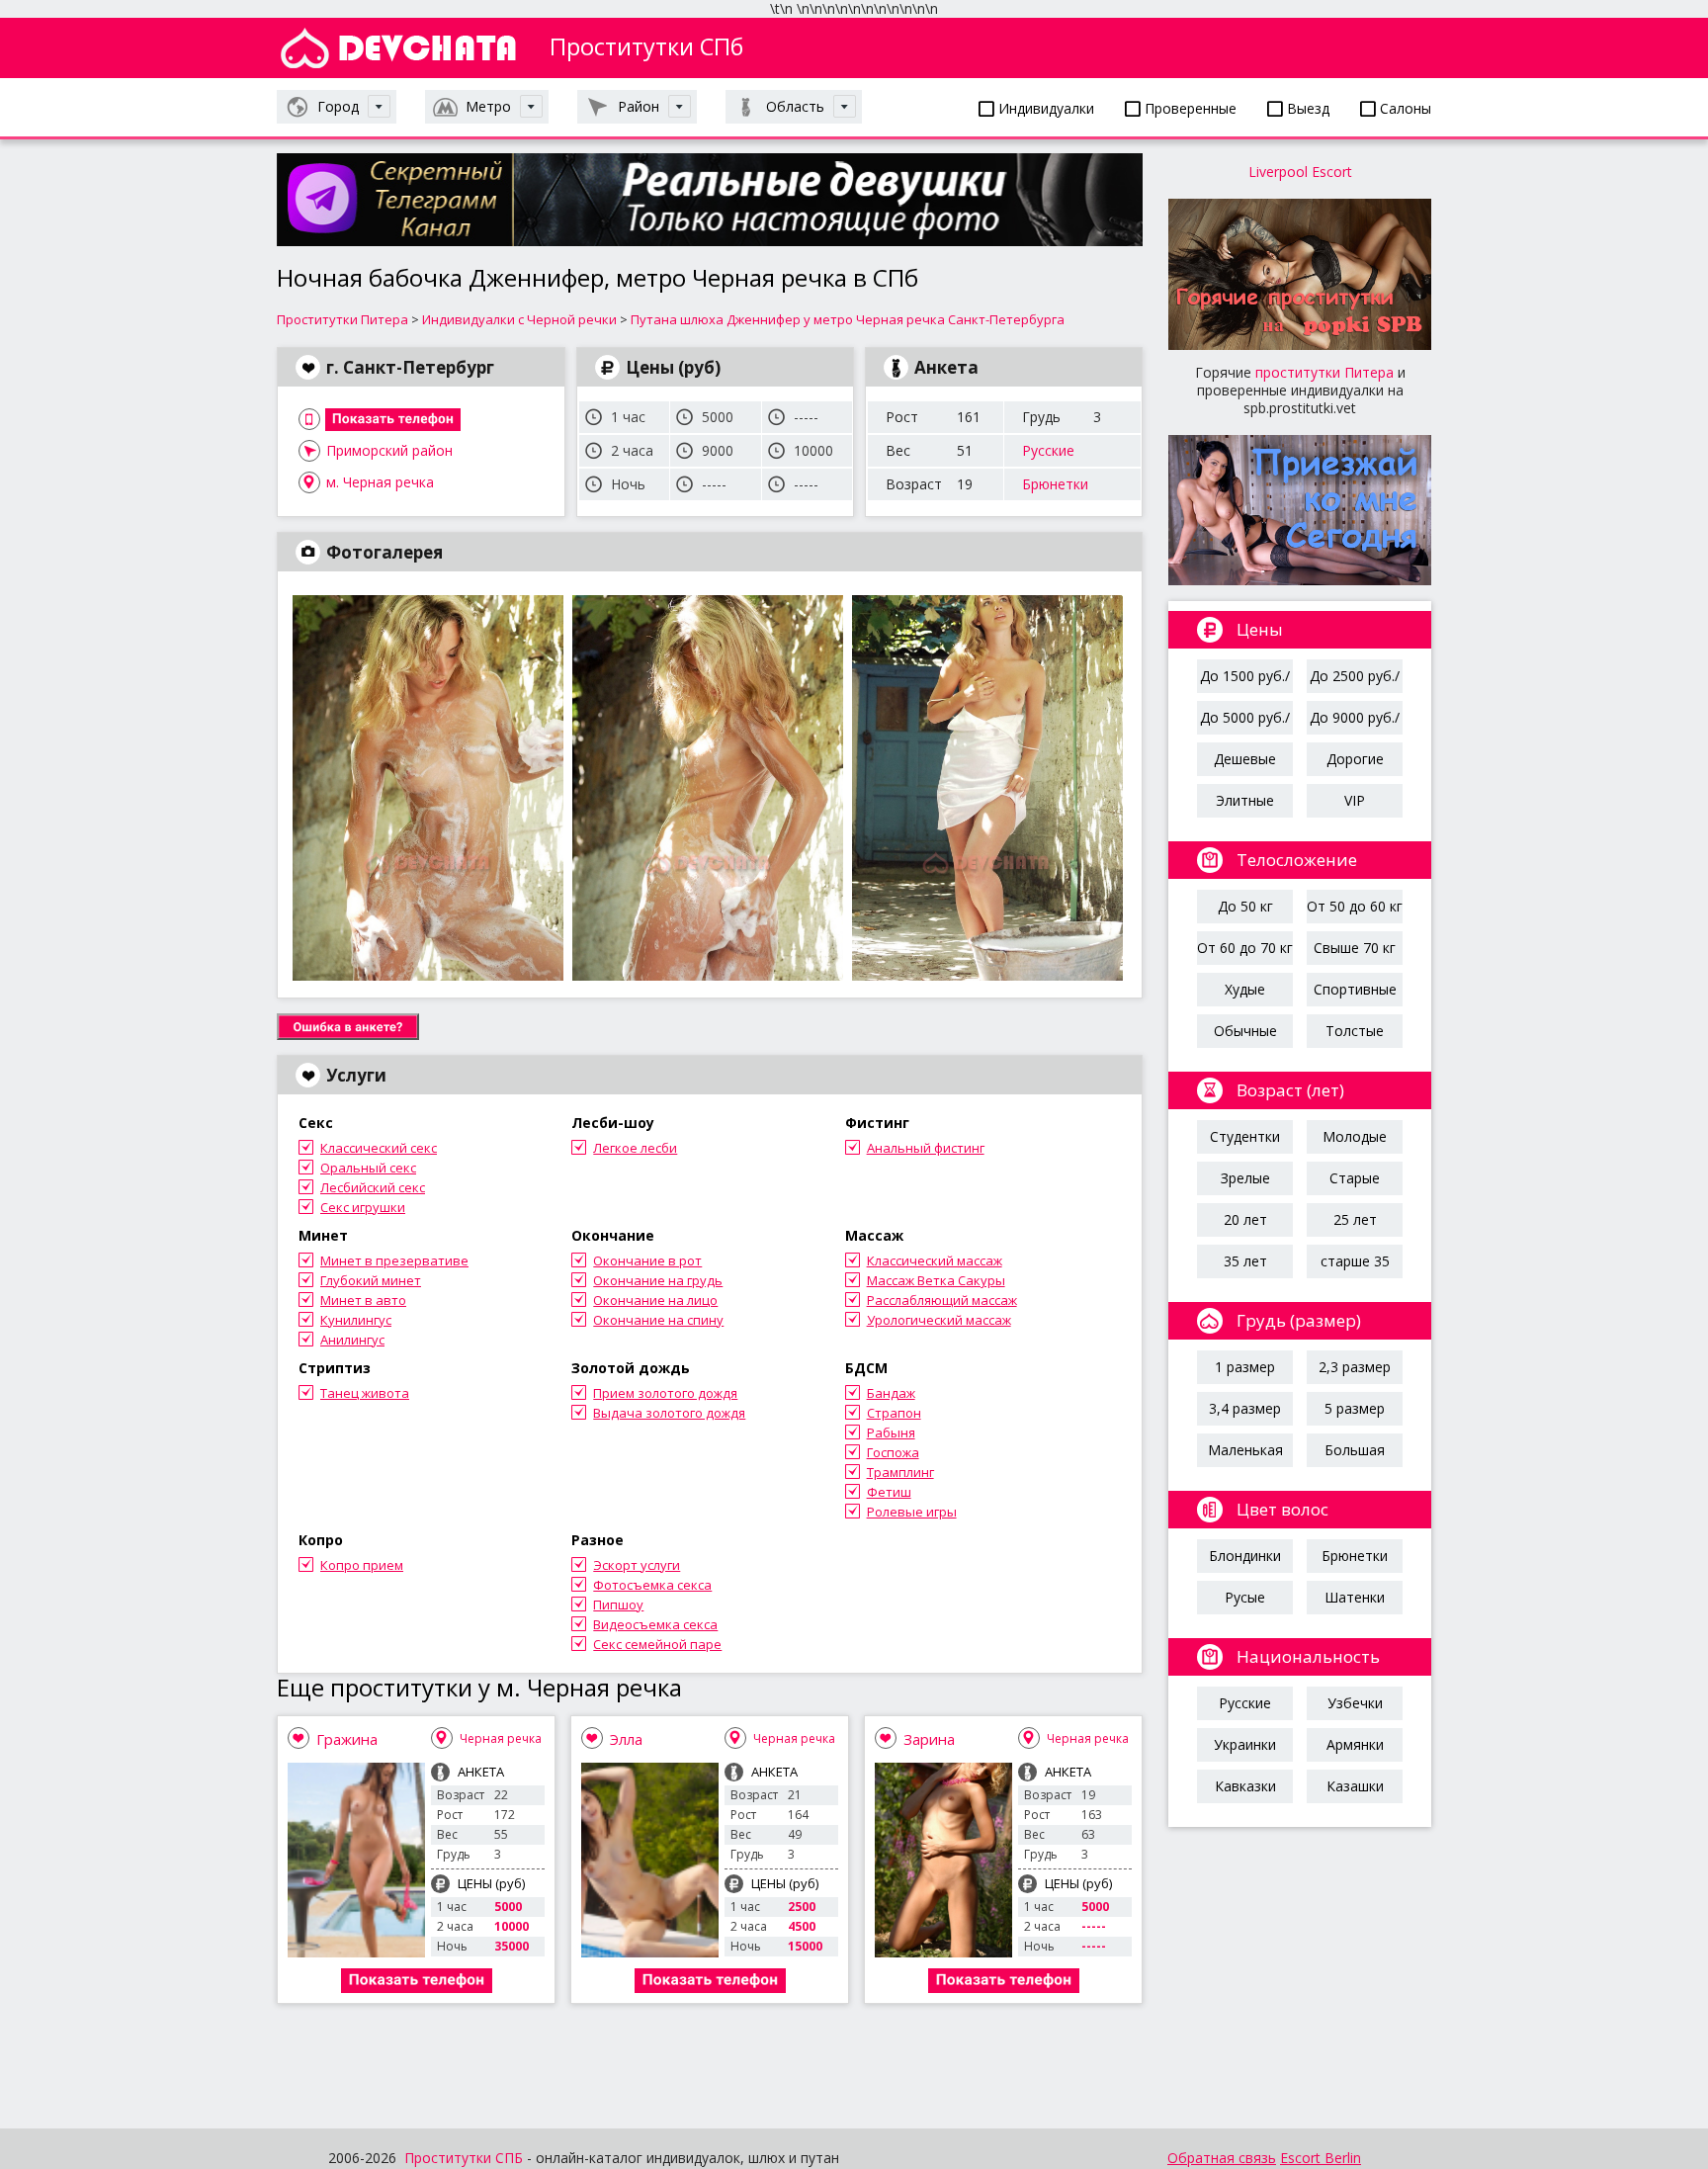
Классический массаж (935, 1260)
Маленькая (1245, 1450)
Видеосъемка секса (655, 1624)
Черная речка (501, 1738)
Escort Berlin (1321, 2158)
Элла (626, 1739)
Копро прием (362, 1565)
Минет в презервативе (394, 1260)
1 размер (1245, 1367)
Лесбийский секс (373, 1187)
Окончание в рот (647, 1260)
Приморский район (389, 450)
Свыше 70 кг (1355, 948)
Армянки (1355, 1744)
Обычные (1245, 1031)
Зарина (929, 1739)
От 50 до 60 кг (1355, 906)
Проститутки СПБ (464, 2158)
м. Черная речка (380, 482)
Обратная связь (1222, 2158)
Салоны (1404, 108)
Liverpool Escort (1300, 172)
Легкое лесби (635, 1148)
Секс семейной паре (657, 1644)
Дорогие (1355, 759)
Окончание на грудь (658, 1280)
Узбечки (1355, 1703)
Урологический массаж (939, 1320)
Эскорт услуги (637, 1565)
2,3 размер (1355, 1367)
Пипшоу (618, 1605)
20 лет (1245, 1219)
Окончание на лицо (655, 1300)
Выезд (1306, 108)
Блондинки (1245, 1556)
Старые (1355, 1178)
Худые (1245, 989)
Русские (1048, 450)
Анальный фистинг (926, 1148)
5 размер (1355, 1408)
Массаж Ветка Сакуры (936, 1280)
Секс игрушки (363, 1207)
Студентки (1245, 1136)
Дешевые (1245, 759)
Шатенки (1355, 1597)
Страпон (894, 1413)
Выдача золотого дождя (669, 1413)
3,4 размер (1245, 1408)
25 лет (1355, 1219)
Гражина (347, 1739)
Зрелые (1245, 1178)
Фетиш (889, 1492)
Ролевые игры (912, 1512)
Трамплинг (900, 1472)
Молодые (1355, 1136)
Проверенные (1189, 108)
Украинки (1245, 1744)
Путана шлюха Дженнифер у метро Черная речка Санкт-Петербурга (848, 319)
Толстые (1355, 1031)
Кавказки (1245, 1786)
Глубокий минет (371, 1280)
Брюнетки (1055, 484)
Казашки (1355, 1786)
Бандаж (891, 1393)
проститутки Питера (1324, 372)
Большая (1355, 1450)
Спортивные (1355, 989)
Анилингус (352, 1340)
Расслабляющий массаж (942, 1300)
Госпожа (893, 1452)
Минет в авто (363, 1300)
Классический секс (379, 1148)
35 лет (1245, 1261)
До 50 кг (1245, 906)
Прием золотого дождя (665, 1393)
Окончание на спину (658, 1320)
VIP (1355, 800)
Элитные (1245, 800)
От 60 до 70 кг (1245, 948)
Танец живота (365, 1393)
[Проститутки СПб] (398, 48)
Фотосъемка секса (652, 1585)
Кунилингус (356, 1320)
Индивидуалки (1044, 108)
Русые (1245, 1597)
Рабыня (891, 1432)
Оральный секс (368, 1168)
